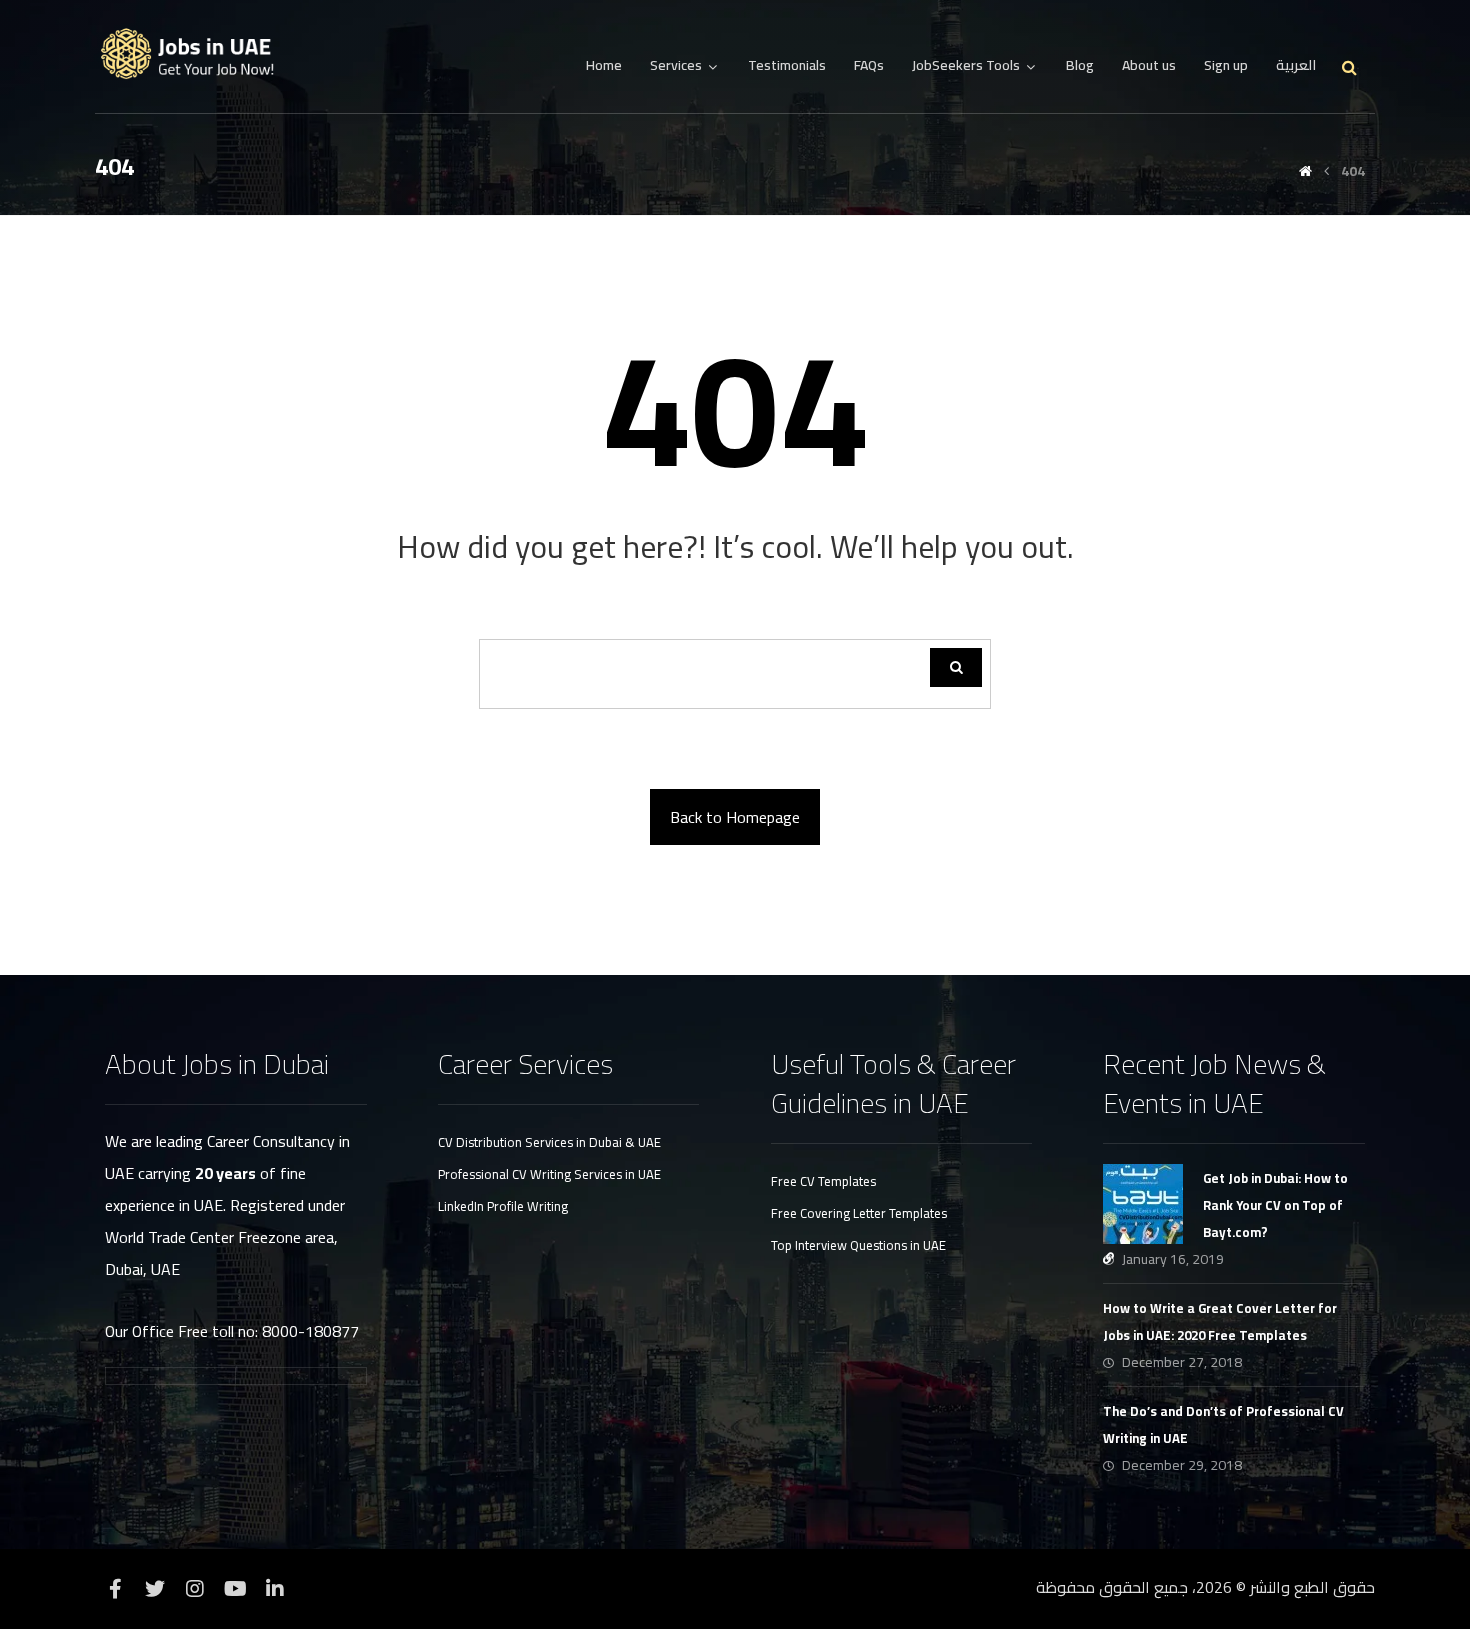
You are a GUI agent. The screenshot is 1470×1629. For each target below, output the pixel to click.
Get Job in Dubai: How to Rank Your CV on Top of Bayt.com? (1275, 1205)
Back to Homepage (735, 817)
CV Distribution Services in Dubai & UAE (549, 1142)
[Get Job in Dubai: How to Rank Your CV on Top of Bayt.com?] (1143, 1204)
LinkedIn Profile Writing (503, 1206)
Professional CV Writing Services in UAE (549, 1174)
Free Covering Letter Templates (859, 1213)
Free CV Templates (823, 1181)
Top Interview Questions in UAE (858, 1245)
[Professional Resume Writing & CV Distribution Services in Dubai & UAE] (195, 54)
